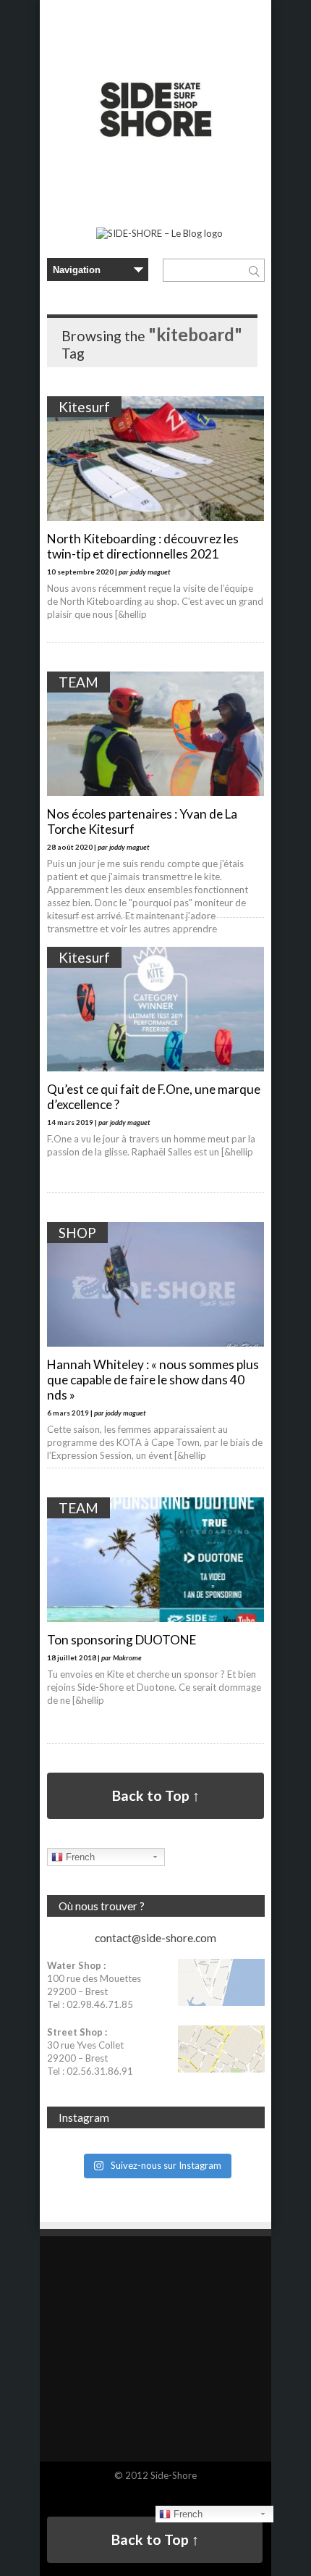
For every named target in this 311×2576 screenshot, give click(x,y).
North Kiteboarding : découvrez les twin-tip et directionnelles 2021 (143, 546)
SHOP (77, 1233)
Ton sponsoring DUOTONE (122, 1640)
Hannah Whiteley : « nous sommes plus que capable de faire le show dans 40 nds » (153, 1380)
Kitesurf (84, 407)
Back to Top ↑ (156, 1795)
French (79, 1857)
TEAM (78, 682)
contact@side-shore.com (155, 1938)
